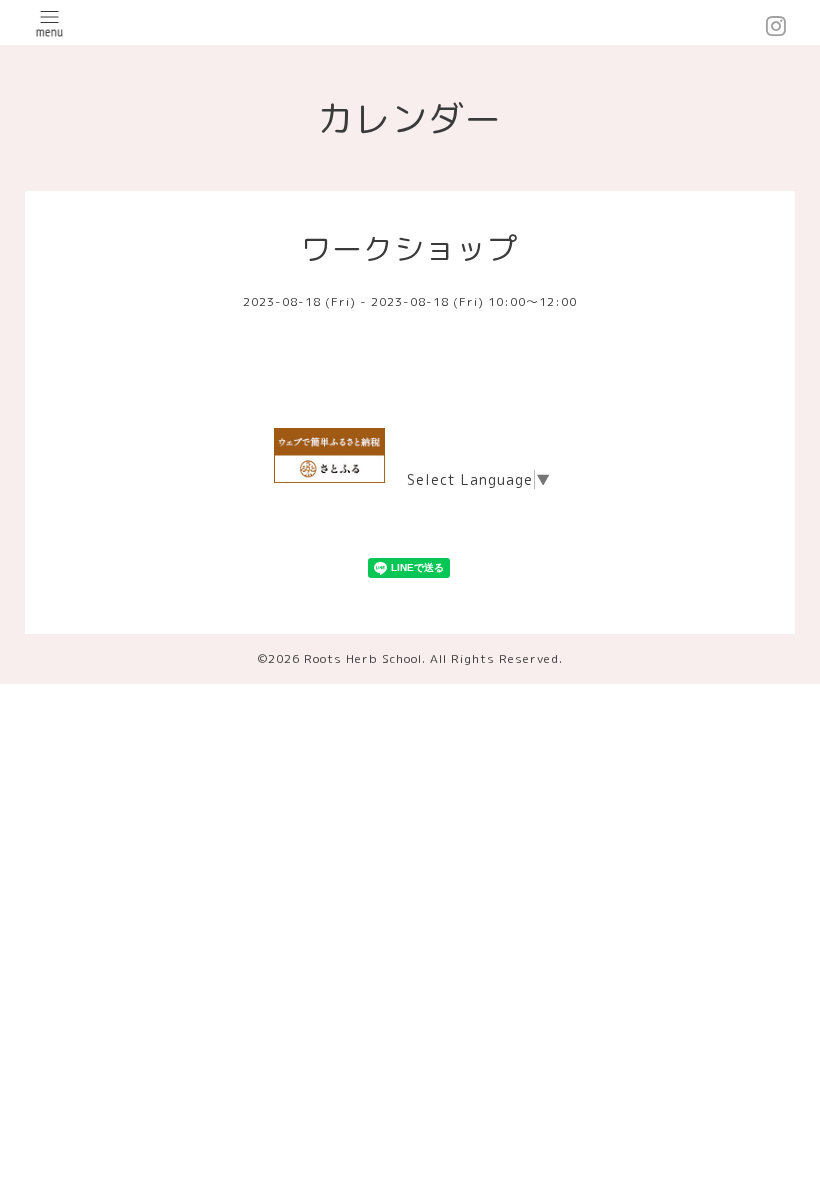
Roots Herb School (363, 658)
